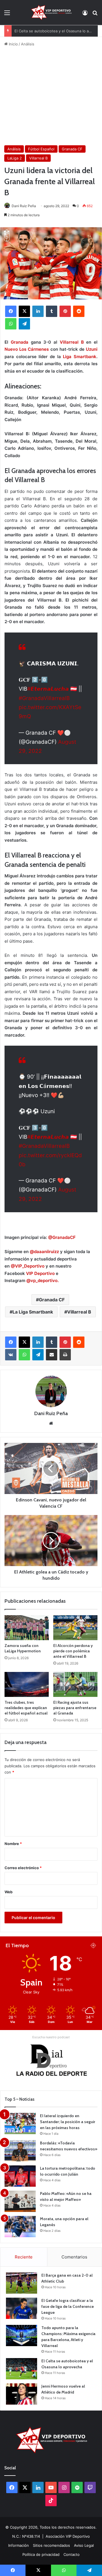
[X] (24, 311)
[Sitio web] (51, 1423)
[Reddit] (79, 311)
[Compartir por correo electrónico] (52, 1355)
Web (8, 1892)
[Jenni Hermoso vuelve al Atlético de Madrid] (22, 2394)
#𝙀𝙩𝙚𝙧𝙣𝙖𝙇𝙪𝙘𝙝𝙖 (48, 689)
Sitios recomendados (51, 2545)
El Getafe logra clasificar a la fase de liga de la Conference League (68, 2306)
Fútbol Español (41, 149)
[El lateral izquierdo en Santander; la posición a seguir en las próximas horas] (20, 2124)
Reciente (24, 2257)
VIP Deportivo (40, 1273)
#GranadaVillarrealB (44, 698)
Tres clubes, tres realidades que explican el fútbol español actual (26, 1708)
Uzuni (92, 349)
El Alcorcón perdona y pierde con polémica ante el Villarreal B (73, 1651)
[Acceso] (85, 15)
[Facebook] (11, 311)
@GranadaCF (62, 1237)
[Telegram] (24, 324)
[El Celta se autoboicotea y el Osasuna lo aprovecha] (22, 2369)
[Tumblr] (52, 311)
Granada (20, 342)
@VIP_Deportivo (28, 1266)
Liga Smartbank (80, 357)
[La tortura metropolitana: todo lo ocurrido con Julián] (20, 2176)
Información (19, 2545)
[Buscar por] (95, 15)
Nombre (13, 1844)
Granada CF (72, 149)
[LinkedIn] (38, 311)
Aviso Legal (84, 2545)
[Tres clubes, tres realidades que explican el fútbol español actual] (27, 1684)
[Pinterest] (65, 311)
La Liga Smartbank (33, 1312)
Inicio (13, 44)
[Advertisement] (51, 96)
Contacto (72, 2554)
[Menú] (7, 15)
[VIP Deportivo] (51, 12)
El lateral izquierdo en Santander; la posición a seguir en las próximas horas (68, 2122)
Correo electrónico (23, 1868)
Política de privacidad (41, 2554)
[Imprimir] (65, 1355)
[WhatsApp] (11, 324)
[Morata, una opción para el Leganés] (20, 2227)
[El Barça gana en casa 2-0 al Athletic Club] (22, 2283)
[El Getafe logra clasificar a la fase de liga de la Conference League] (22, 2308)
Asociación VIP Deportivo (68, 2536)
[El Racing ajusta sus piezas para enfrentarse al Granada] (75, 1684)
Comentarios (74, 2257)
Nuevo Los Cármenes (27, 349)
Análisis (28, 44)
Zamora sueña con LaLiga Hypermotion (23, 1648)
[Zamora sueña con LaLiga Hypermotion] (27, 1628)
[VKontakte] (11, 1355)
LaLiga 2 (15, 158)
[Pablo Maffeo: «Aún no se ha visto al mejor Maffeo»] (20, 2201)
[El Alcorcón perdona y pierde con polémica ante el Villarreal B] (75, 1628)
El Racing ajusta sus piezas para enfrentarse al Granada (75, 1708)
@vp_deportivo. (42, 1280)
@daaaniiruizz (44, 1252)
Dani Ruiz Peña (24, 206)
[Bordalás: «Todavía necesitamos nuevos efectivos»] (20, 2151)
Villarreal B (38, 158)
